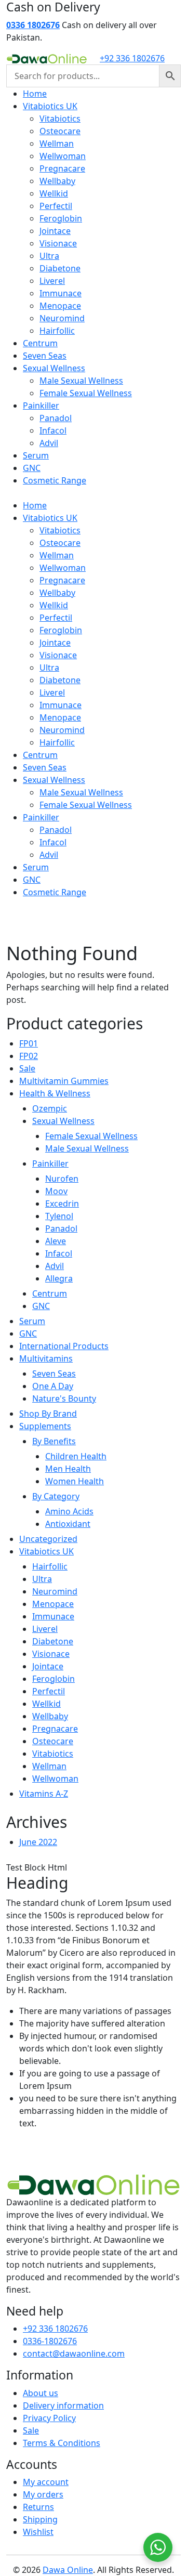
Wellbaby (57, 181)
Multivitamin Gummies (64, 1081)
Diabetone (60, 268)
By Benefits (54, 1441)
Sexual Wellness (54, 368)
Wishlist (38, 2532)
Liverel (52, 281)
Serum (36, 455)
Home (35, 94)
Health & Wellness (55, 1093)
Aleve (56, 1241)
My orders (43, 2494)
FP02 (29, 1056)
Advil (49, 443)
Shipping (40, 2519)
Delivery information (63, 2405)
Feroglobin (61, 218)
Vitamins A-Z (44, 1794)
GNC (32, 468)
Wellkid (54, 193)
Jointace (55, 231)
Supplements (45, 1426)
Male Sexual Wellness (81, 381)
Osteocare (60, 131)
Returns (38, 2507)
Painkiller (41, 406)
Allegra (59, 1278)
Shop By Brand (48, 1414)
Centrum (40, 343)
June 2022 (38, 1842)
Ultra (49, 256)
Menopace (60, 306)
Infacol (53, 430)
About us (41, 2393)
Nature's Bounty (64, 1398)
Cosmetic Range (55, 480)
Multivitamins (46, 1358)
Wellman (57, 143)
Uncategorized (48, 1539)
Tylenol (59, 1216)
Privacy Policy (49, 2418)
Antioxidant (68, 1524)
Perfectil (56, 206)
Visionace (58, 243)
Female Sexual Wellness (86, 393)
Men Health (68, 1469)
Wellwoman (63, 156)
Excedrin (62, 1204)
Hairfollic (57, 331)
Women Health (75, 1481)
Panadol (56, 418)
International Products (64, 1346)
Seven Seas (45, 356)
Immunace (61, 293)
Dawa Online (68, 2570)
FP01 (29, 1043)
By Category (56, 1496)
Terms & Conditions (62, 2443)
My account (46, 2482)
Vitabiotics (60, 119)
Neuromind (62, 318)
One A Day (53, 1386)
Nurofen (62, 1179)
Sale (27, 1068)
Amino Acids (69, 1511)
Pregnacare (62, 168)
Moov (56, 1191)
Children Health (76, 1456)
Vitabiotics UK (50, 106)
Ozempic (50, 1108)
